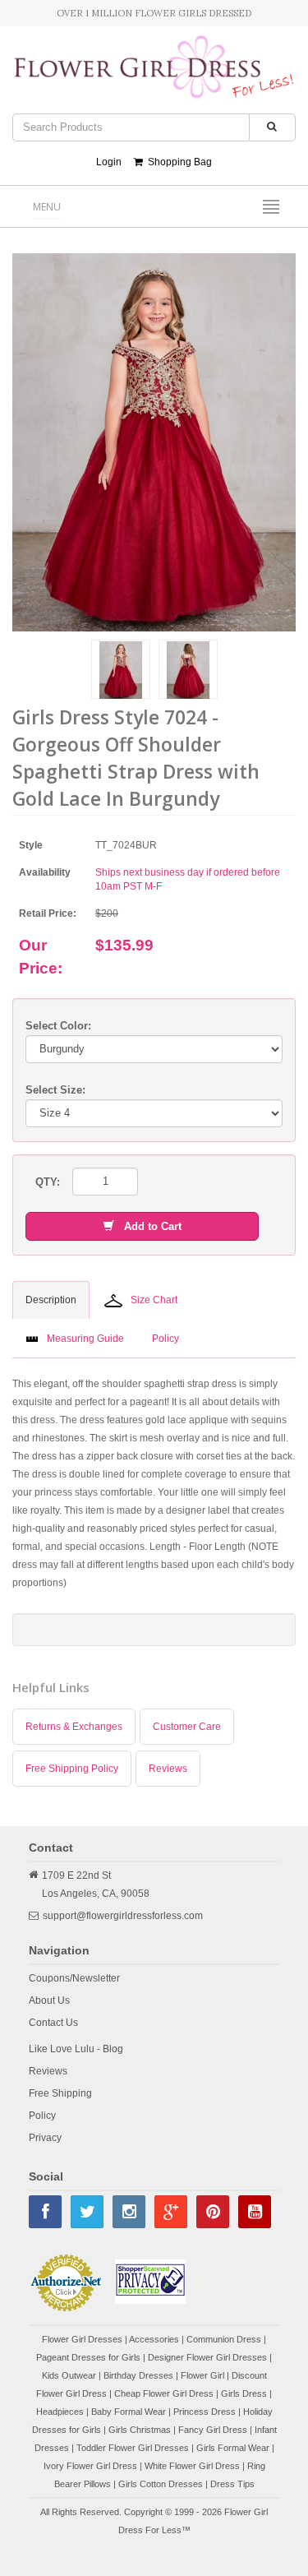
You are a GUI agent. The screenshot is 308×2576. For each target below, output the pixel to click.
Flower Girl (202, 2375)
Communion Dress (224, 2339)
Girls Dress (244, 2393)
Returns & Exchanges (74, 1727)
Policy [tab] (165, 1339)
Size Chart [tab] (154, 1300)
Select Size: (55, 1090)
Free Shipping (60, 2093)
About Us (49, 2000)
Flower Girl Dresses (82, 2339)
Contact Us (53, 2023)
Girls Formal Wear (233, 2448)
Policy (42, 2116)
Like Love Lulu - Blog (76, 2049)
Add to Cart (148, 1226)
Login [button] (109, 162)
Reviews (168, 1769)
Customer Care (187, 1727)
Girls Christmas (140, 2430)
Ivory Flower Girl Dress (90, 2466)
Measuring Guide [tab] (85, 1339)
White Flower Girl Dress (192, 2466)
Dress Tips (232, 2484)
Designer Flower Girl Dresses (207, 2357)
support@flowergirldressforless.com (123, 1916)
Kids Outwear (69, 2375)
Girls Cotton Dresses (161, 2484)
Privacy (45, 2138)
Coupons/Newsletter (74, 1978)
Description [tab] (51, 1300)
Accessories (154, 2339)
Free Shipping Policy (72, 1769)
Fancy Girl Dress (213, 2430)
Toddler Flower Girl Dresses (133, 2448)
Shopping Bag (177, 162)
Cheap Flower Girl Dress (164, 2393)
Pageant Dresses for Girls (88, 2357)
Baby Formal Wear (129, 2412)
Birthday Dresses (138, 2375)
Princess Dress (205, 2412)
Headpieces (60, 2412)
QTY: (48, 1182)
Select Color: (58, 1026)
